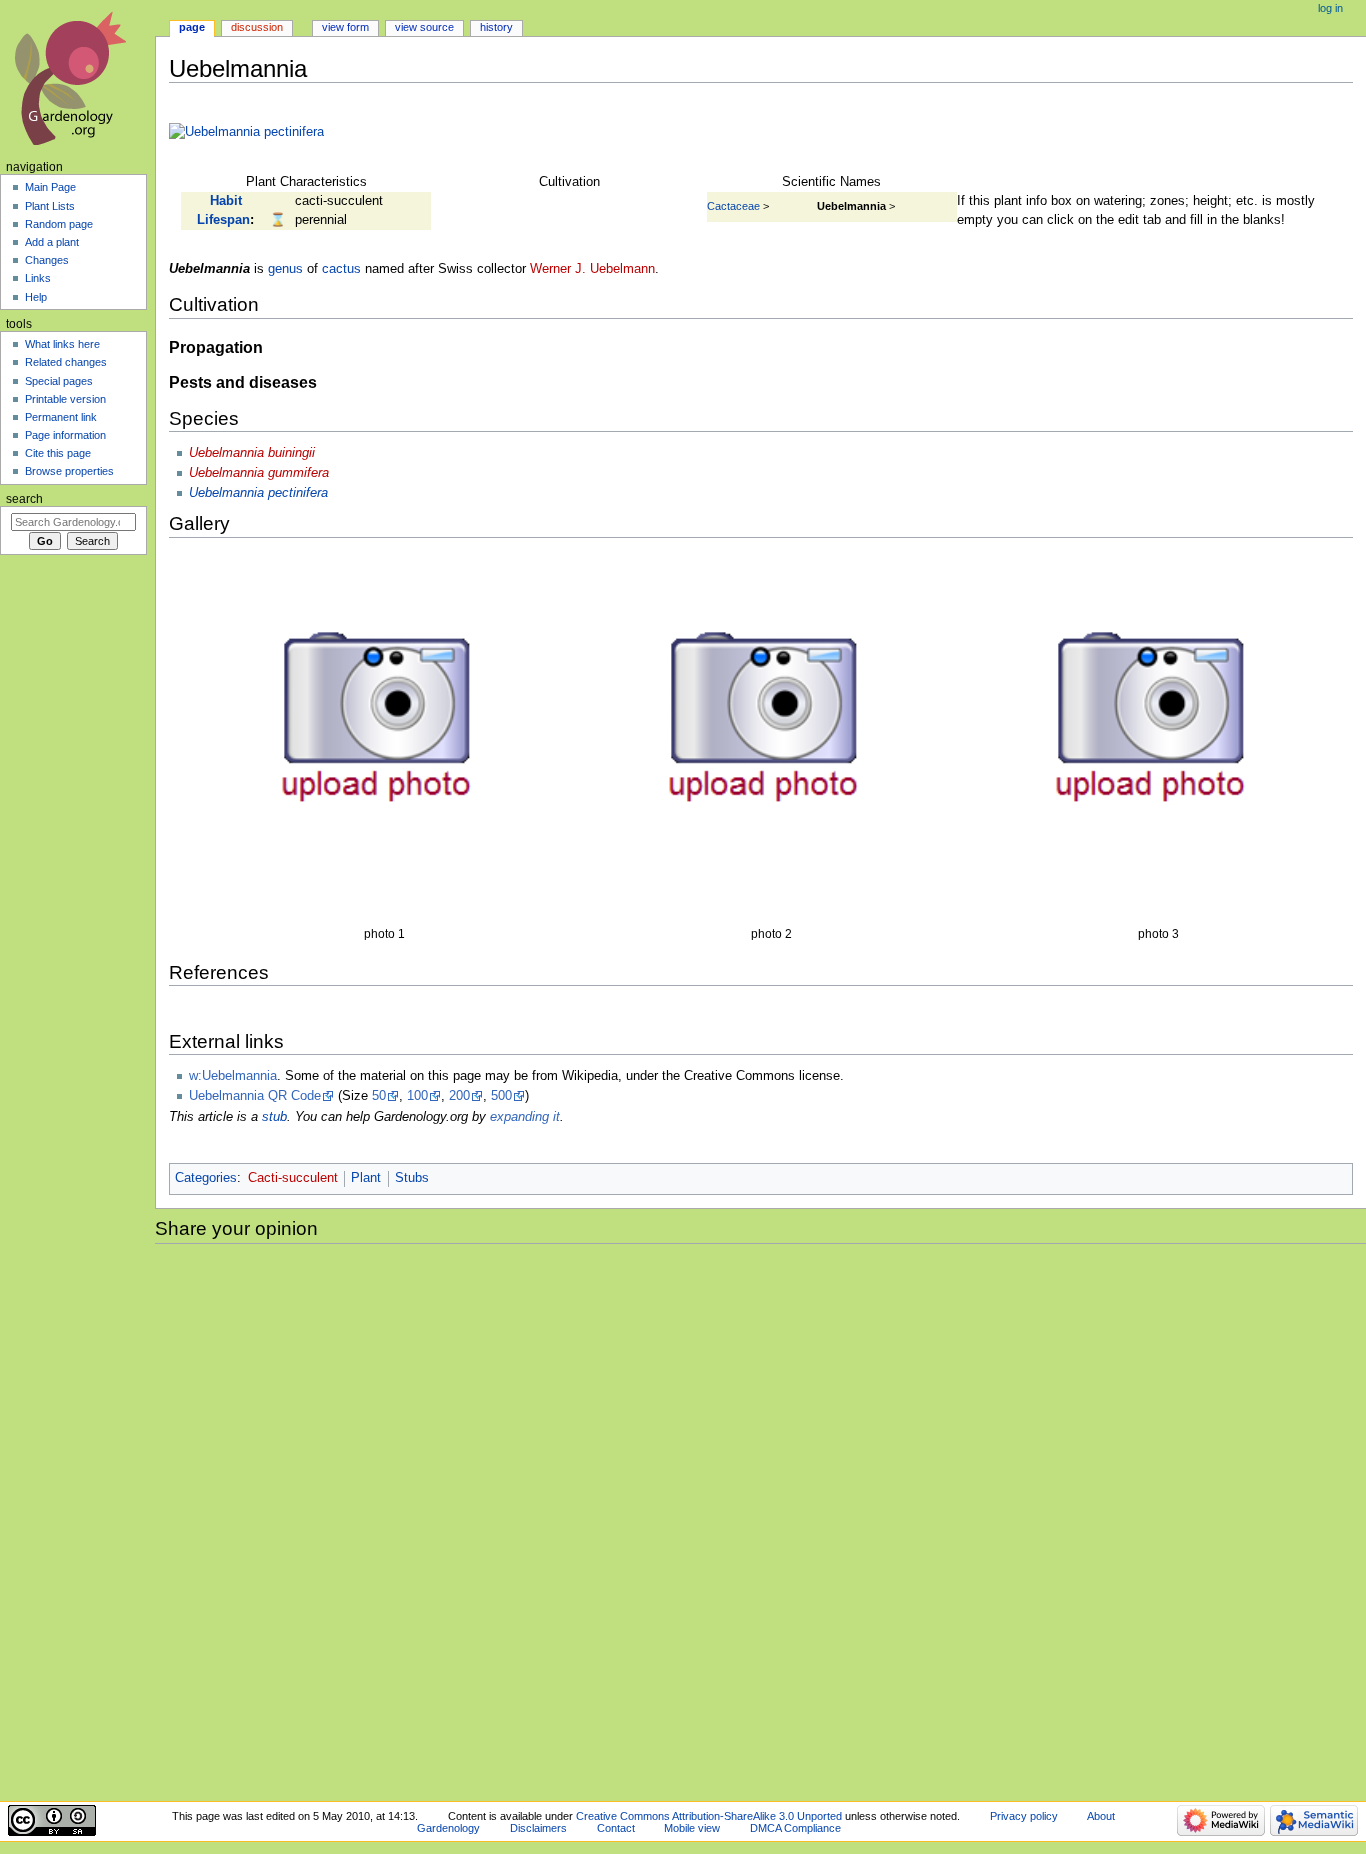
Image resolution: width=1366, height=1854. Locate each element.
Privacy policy (1024, 1816)
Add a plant (52, 242)
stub (274, 1117)
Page (192, 27)
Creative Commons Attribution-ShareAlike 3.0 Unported (709, 1816)
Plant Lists (50, 206)
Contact (616, 1828)
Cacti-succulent (293, 1178)
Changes (47, 260)
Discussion (257, 27)
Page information (65, 435)
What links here (62, 344)
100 (417, 1096)
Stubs (412, 1178)
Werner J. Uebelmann (592, 269)
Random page (59, 224)
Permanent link (61, 417)
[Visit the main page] (77, 77)
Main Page (50, 187)
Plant (366, 1178)
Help (36, 297)
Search (24, 499)
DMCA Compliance (795, 1828)
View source (424, 27)
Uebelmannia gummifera (259, 473)
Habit (226, 201)
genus (285, 269)
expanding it (525, 1117)
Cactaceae (733, 206)
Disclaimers (538, 1828)
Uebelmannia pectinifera (258, 493)
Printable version (65, 399)
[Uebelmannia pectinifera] (246, 132)
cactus (341, 269)
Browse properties (69, 471)
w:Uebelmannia (233, 1076)
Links (38, 278)
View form (345, 27)
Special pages (59, 381)
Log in (1330, 8)
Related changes (66, 362)
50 (379, 1096)
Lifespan (223, 220)
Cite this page (58, 453)
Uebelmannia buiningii (252, 453)
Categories (206, 1178)
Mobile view (692, 1828)
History (496, 27)
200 (459, 1096)
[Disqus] (760, 1520)
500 (501, 1096)
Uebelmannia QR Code (255, 1096)
